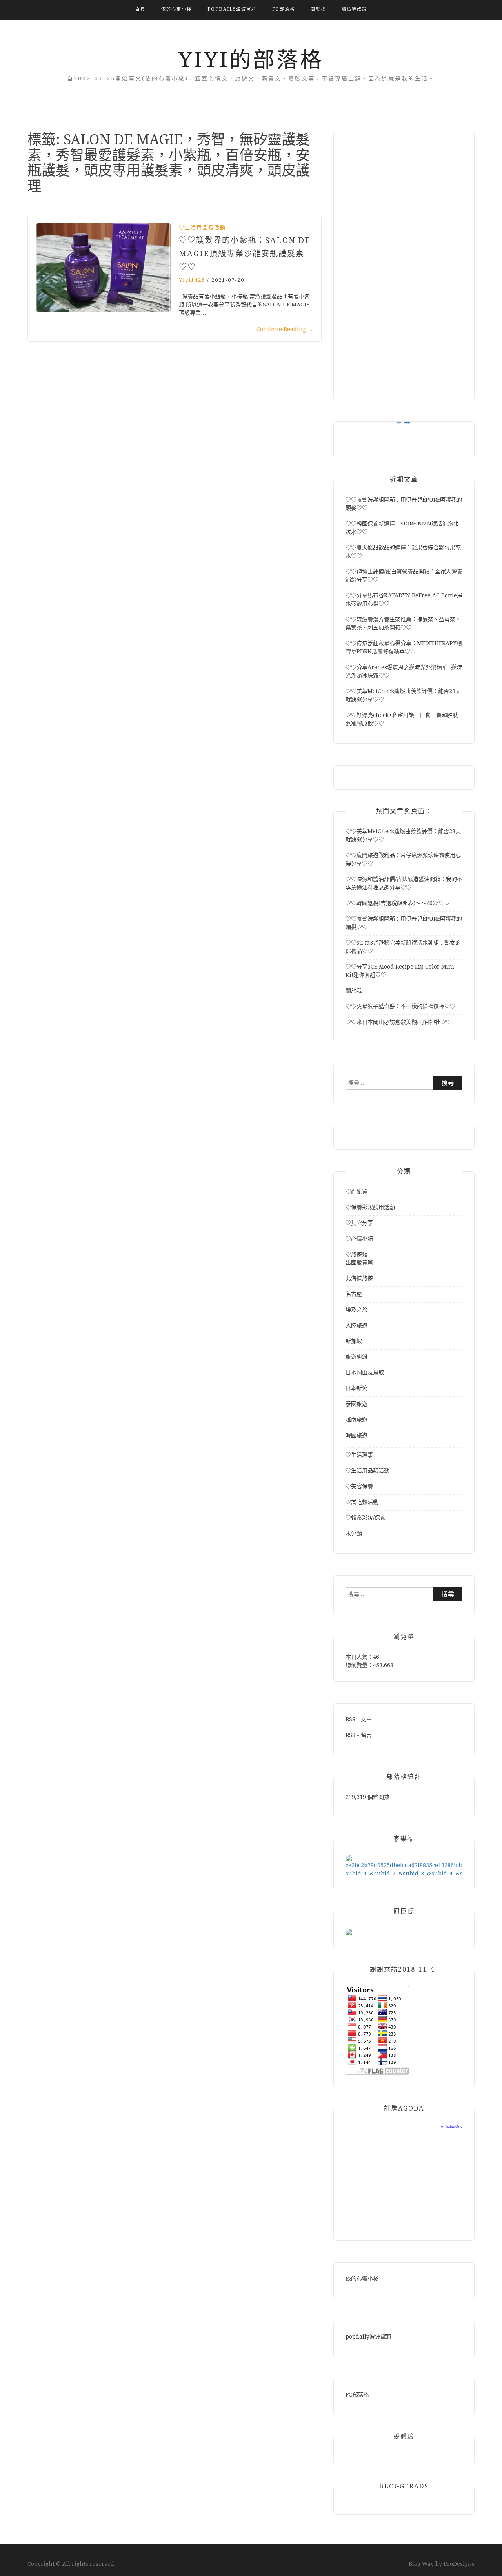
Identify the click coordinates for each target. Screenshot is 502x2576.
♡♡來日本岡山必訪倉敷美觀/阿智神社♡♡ (398, 1022)
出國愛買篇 (359, 1262)
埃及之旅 (356, 1310)
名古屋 (354, 1294)
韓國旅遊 (356, 1435)
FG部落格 (284, 9)
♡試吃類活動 (362, 1502)
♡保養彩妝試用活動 (370, 1207)
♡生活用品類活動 (202, 227)
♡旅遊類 (356, 1254)
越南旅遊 (356, 1419)
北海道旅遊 (359, 1278)
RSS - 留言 (359, 1735)
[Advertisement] (404, 262)
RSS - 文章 (359, 1719)
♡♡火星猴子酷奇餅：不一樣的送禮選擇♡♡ (400, 1006)
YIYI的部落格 (251, 60)
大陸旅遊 (356, 1325)
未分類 (354, 1533)
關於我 (318, 9)
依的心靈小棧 (176, 9)
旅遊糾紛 (356, 1357)
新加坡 (354, 1341)
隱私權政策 (354, 9)
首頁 (140, 9)
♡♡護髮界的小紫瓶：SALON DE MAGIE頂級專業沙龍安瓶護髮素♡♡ (245, 254)
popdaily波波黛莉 (232, 9)
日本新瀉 (356, 1388)
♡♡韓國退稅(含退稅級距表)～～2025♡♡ (398, 903)
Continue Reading (285, 329)
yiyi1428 (192, 280)
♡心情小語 (359, 1239)
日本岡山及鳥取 (365, 1372)
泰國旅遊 (356, 1404)
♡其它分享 (359, 1223)
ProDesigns (459, 2564)
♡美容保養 (359, 1486)
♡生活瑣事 (359, 1455)
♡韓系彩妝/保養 (366, 1518)
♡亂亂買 (356, 1191)
